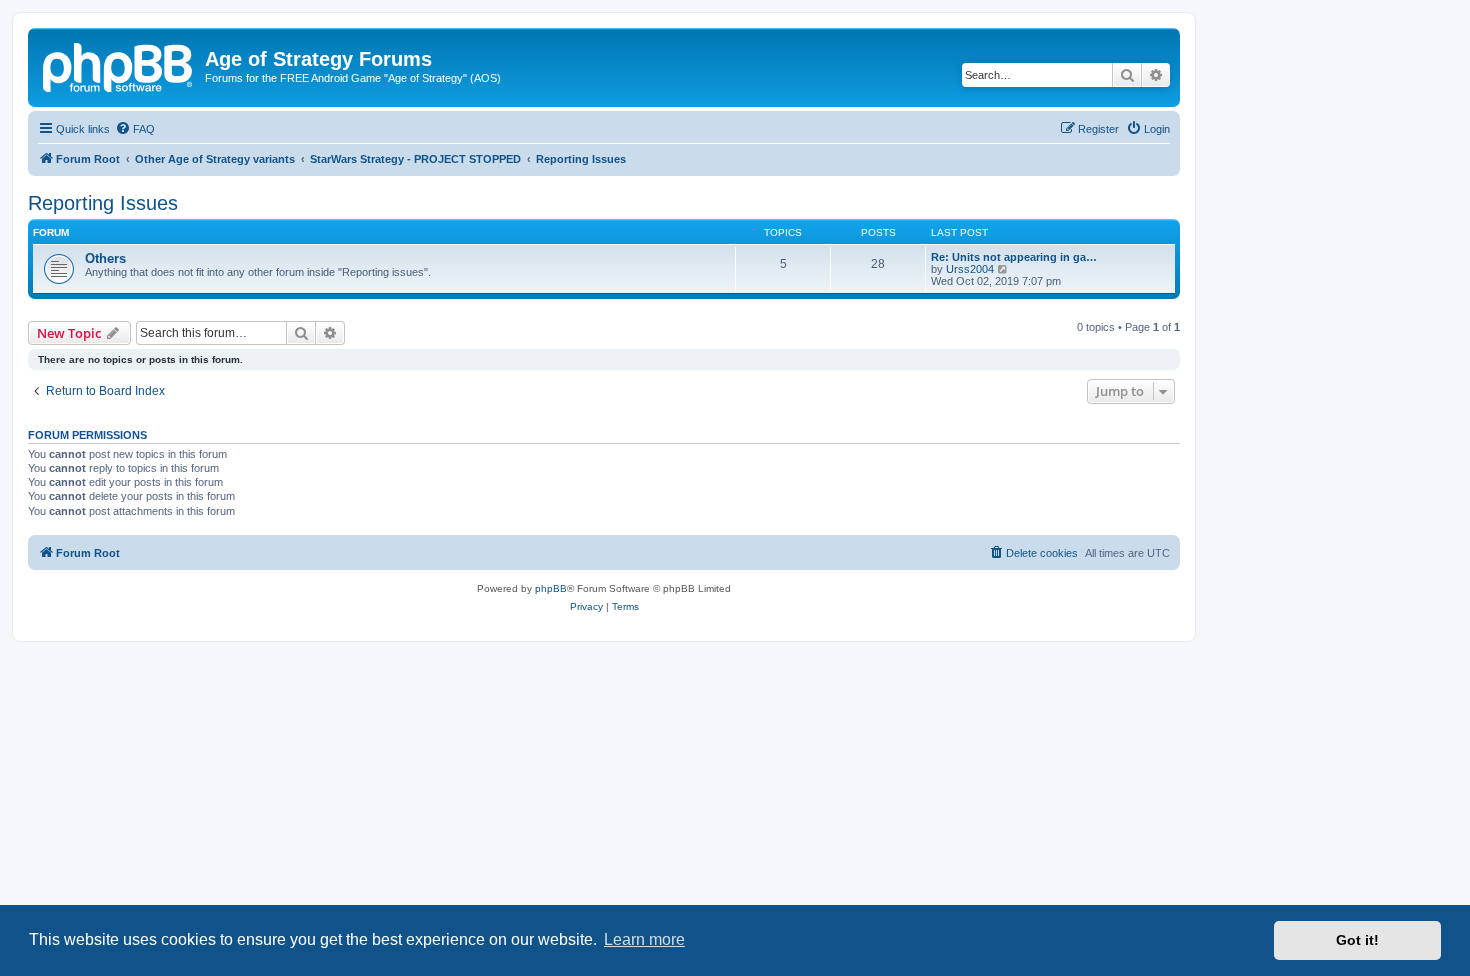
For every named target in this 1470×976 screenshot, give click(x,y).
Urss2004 (970, 269)
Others (105, 258)
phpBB (551, 588)
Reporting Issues (103, 203)
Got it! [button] (1357, 940)
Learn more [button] (644, 939)
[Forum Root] (119, 65)
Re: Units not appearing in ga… (1014, 257)
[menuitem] (135, 129)
